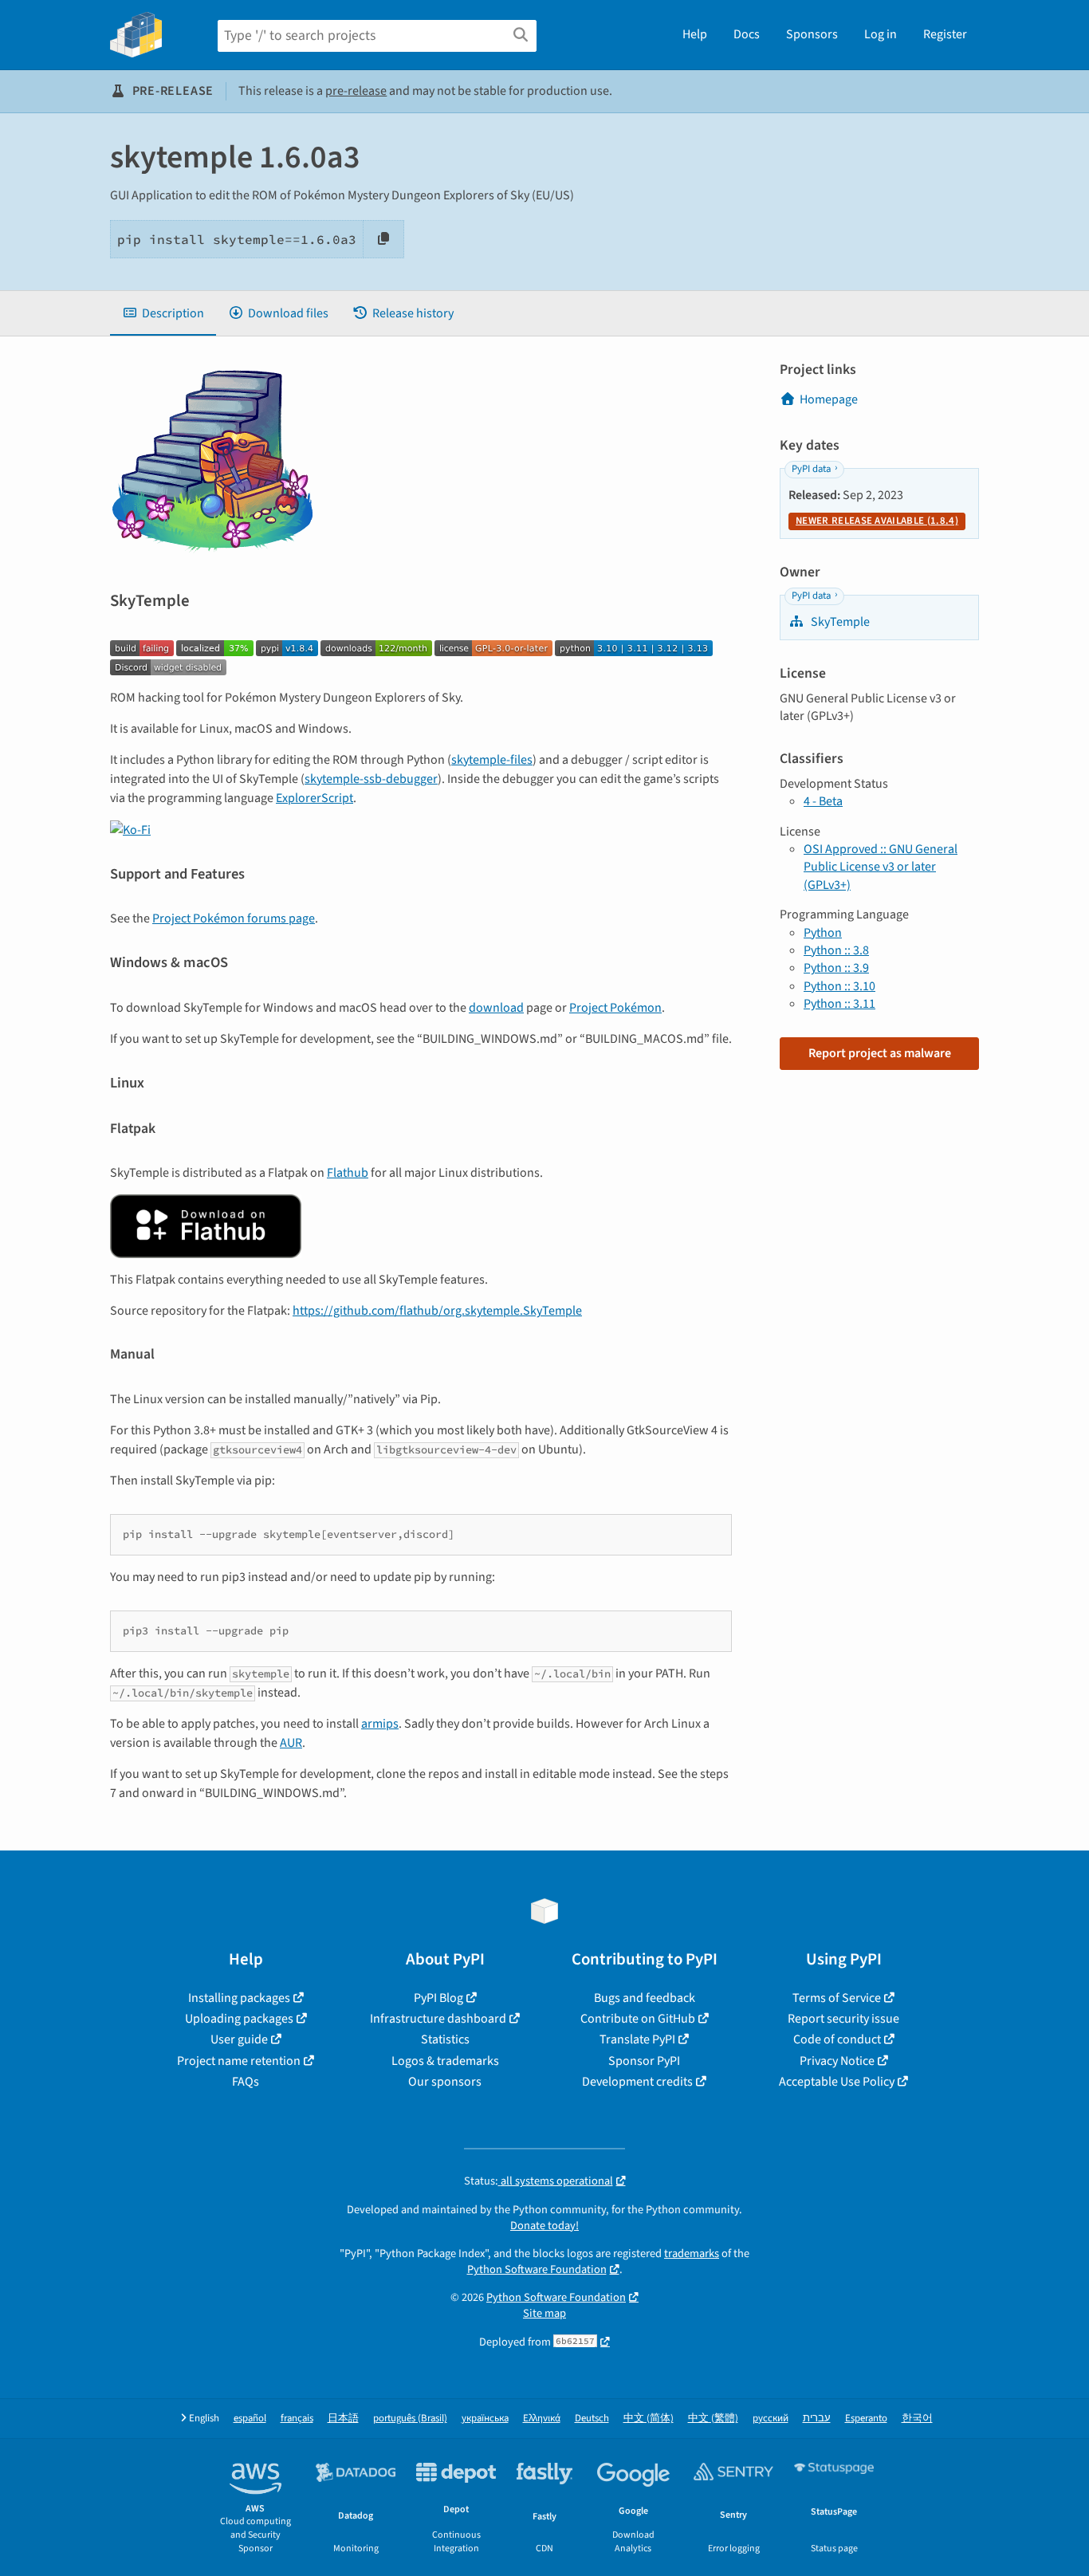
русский (771, 2419)
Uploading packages (239, 2019)
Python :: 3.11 (839, 1004)
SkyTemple (839, 622)
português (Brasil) (410, 2419)
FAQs (246, 2082)
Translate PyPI (637, 2039)
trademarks (692, 2254)
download (496, 1008)
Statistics (445, 2039)
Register (945, 34)
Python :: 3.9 (836, 968)
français (297, 2419)
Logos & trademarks (445, 2061)
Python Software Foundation (537, 2269)
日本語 (343, 2419)
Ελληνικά (542, 2419)
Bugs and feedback (645, 1998)
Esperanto (866, 2419)
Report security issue (843, 2019)
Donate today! (544, 2226)
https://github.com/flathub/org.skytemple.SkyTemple (437, 1311)
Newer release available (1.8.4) (877, 521)
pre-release (356, 91)
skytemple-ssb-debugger (371, 779)
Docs (747, 34)
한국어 (917, 2419)
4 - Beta (823, 801)
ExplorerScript (315, 798)
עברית (817, 2419)
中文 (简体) (649, 2419)
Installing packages (239, 1998)
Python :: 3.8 (836, 950)
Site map (544, 2313)
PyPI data (811, 469)
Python (823, 933)
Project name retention (239, 2061)
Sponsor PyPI (644, 2061)
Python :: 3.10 (839, 986)
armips (380, 1724)
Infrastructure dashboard (438, 2019)
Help (695, 34)
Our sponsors (445, 2082)
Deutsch (592, 2419)
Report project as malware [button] (880, 1053)
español (250, 2419)
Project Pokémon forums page (234, 918)
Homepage (829, 399)
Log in (881, 34)
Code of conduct (837, 2039)
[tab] (163, 313)
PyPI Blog (438, 1998)
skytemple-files (492, 760)
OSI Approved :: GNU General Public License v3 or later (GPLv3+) (881, 867)
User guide (239, 2039)
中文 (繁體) (713, 2419)
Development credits (637, 2082)
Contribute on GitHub (638, 2019)
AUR (291, 1743)
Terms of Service (837, 1998)
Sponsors (812, 34)
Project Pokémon (615, 1008)
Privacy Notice (837, 2061)
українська (485, 2419)
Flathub (348, 1173)
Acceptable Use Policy (837, 2082)
